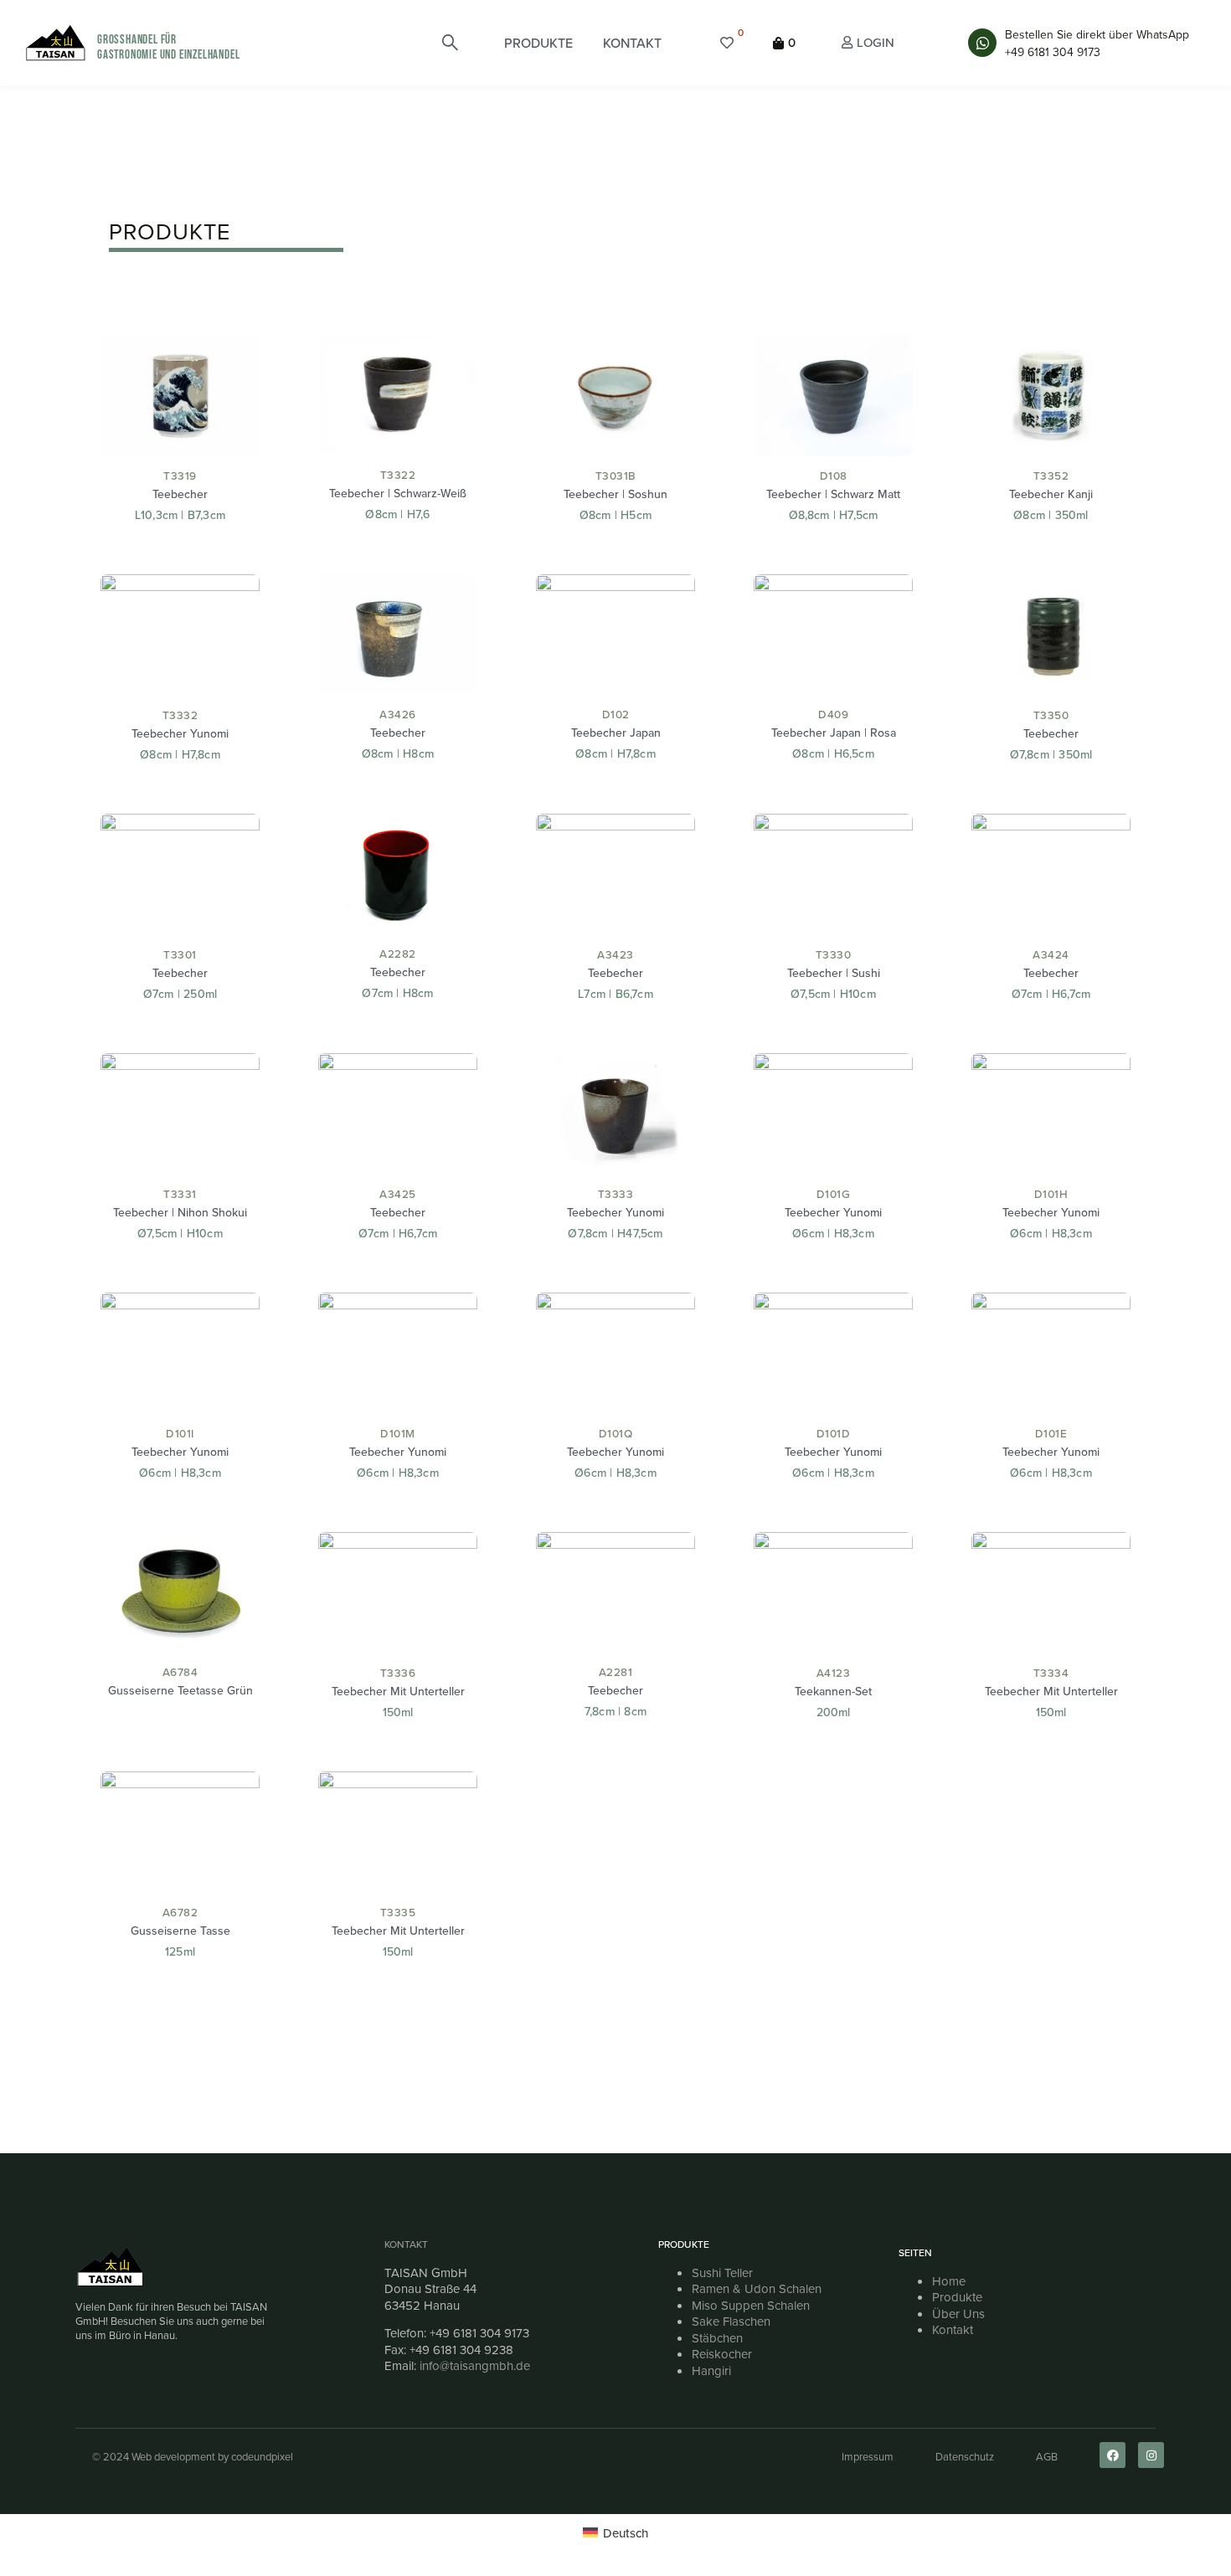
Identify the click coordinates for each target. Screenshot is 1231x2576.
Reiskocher (722, 2354)
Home (949, 2281)
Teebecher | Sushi (834, 973)
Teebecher (180, 494)
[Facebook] (1113, 2455)
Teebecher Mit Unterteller (398, 1691)
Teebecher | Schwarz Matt (833, 494)
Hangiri (711, 2370)
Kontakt (406, 2244)
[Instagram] (1151, 2455)
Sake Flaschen (731, 2321)
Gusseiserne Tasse (180, 1931)
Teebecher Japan (616, 733)
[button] (538, 43)
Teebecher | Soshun (615, 494)
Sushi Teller (722, 2273)
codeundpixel (262, 2456)
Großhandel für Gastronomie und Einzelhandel (168, 47)
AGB (1047, 2456)
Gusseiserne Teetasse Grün (180, 1690)
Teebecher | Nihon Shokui (180, 1212)
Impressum (868, 2456)
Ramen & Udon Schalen (757, 2288)
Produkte (957, 2297)
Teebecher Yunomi (180, 733)
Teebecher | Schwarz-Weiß (398, 493)
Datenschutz (965, 2456)
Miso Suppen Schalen (751, 2305)
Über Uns (958, 2314)
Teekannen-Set (833, 1691)
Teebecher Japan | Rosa (834, 733)
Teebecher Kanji (1051, 494)
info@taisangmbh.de (475, 2365)
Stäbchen (717, 2338)
